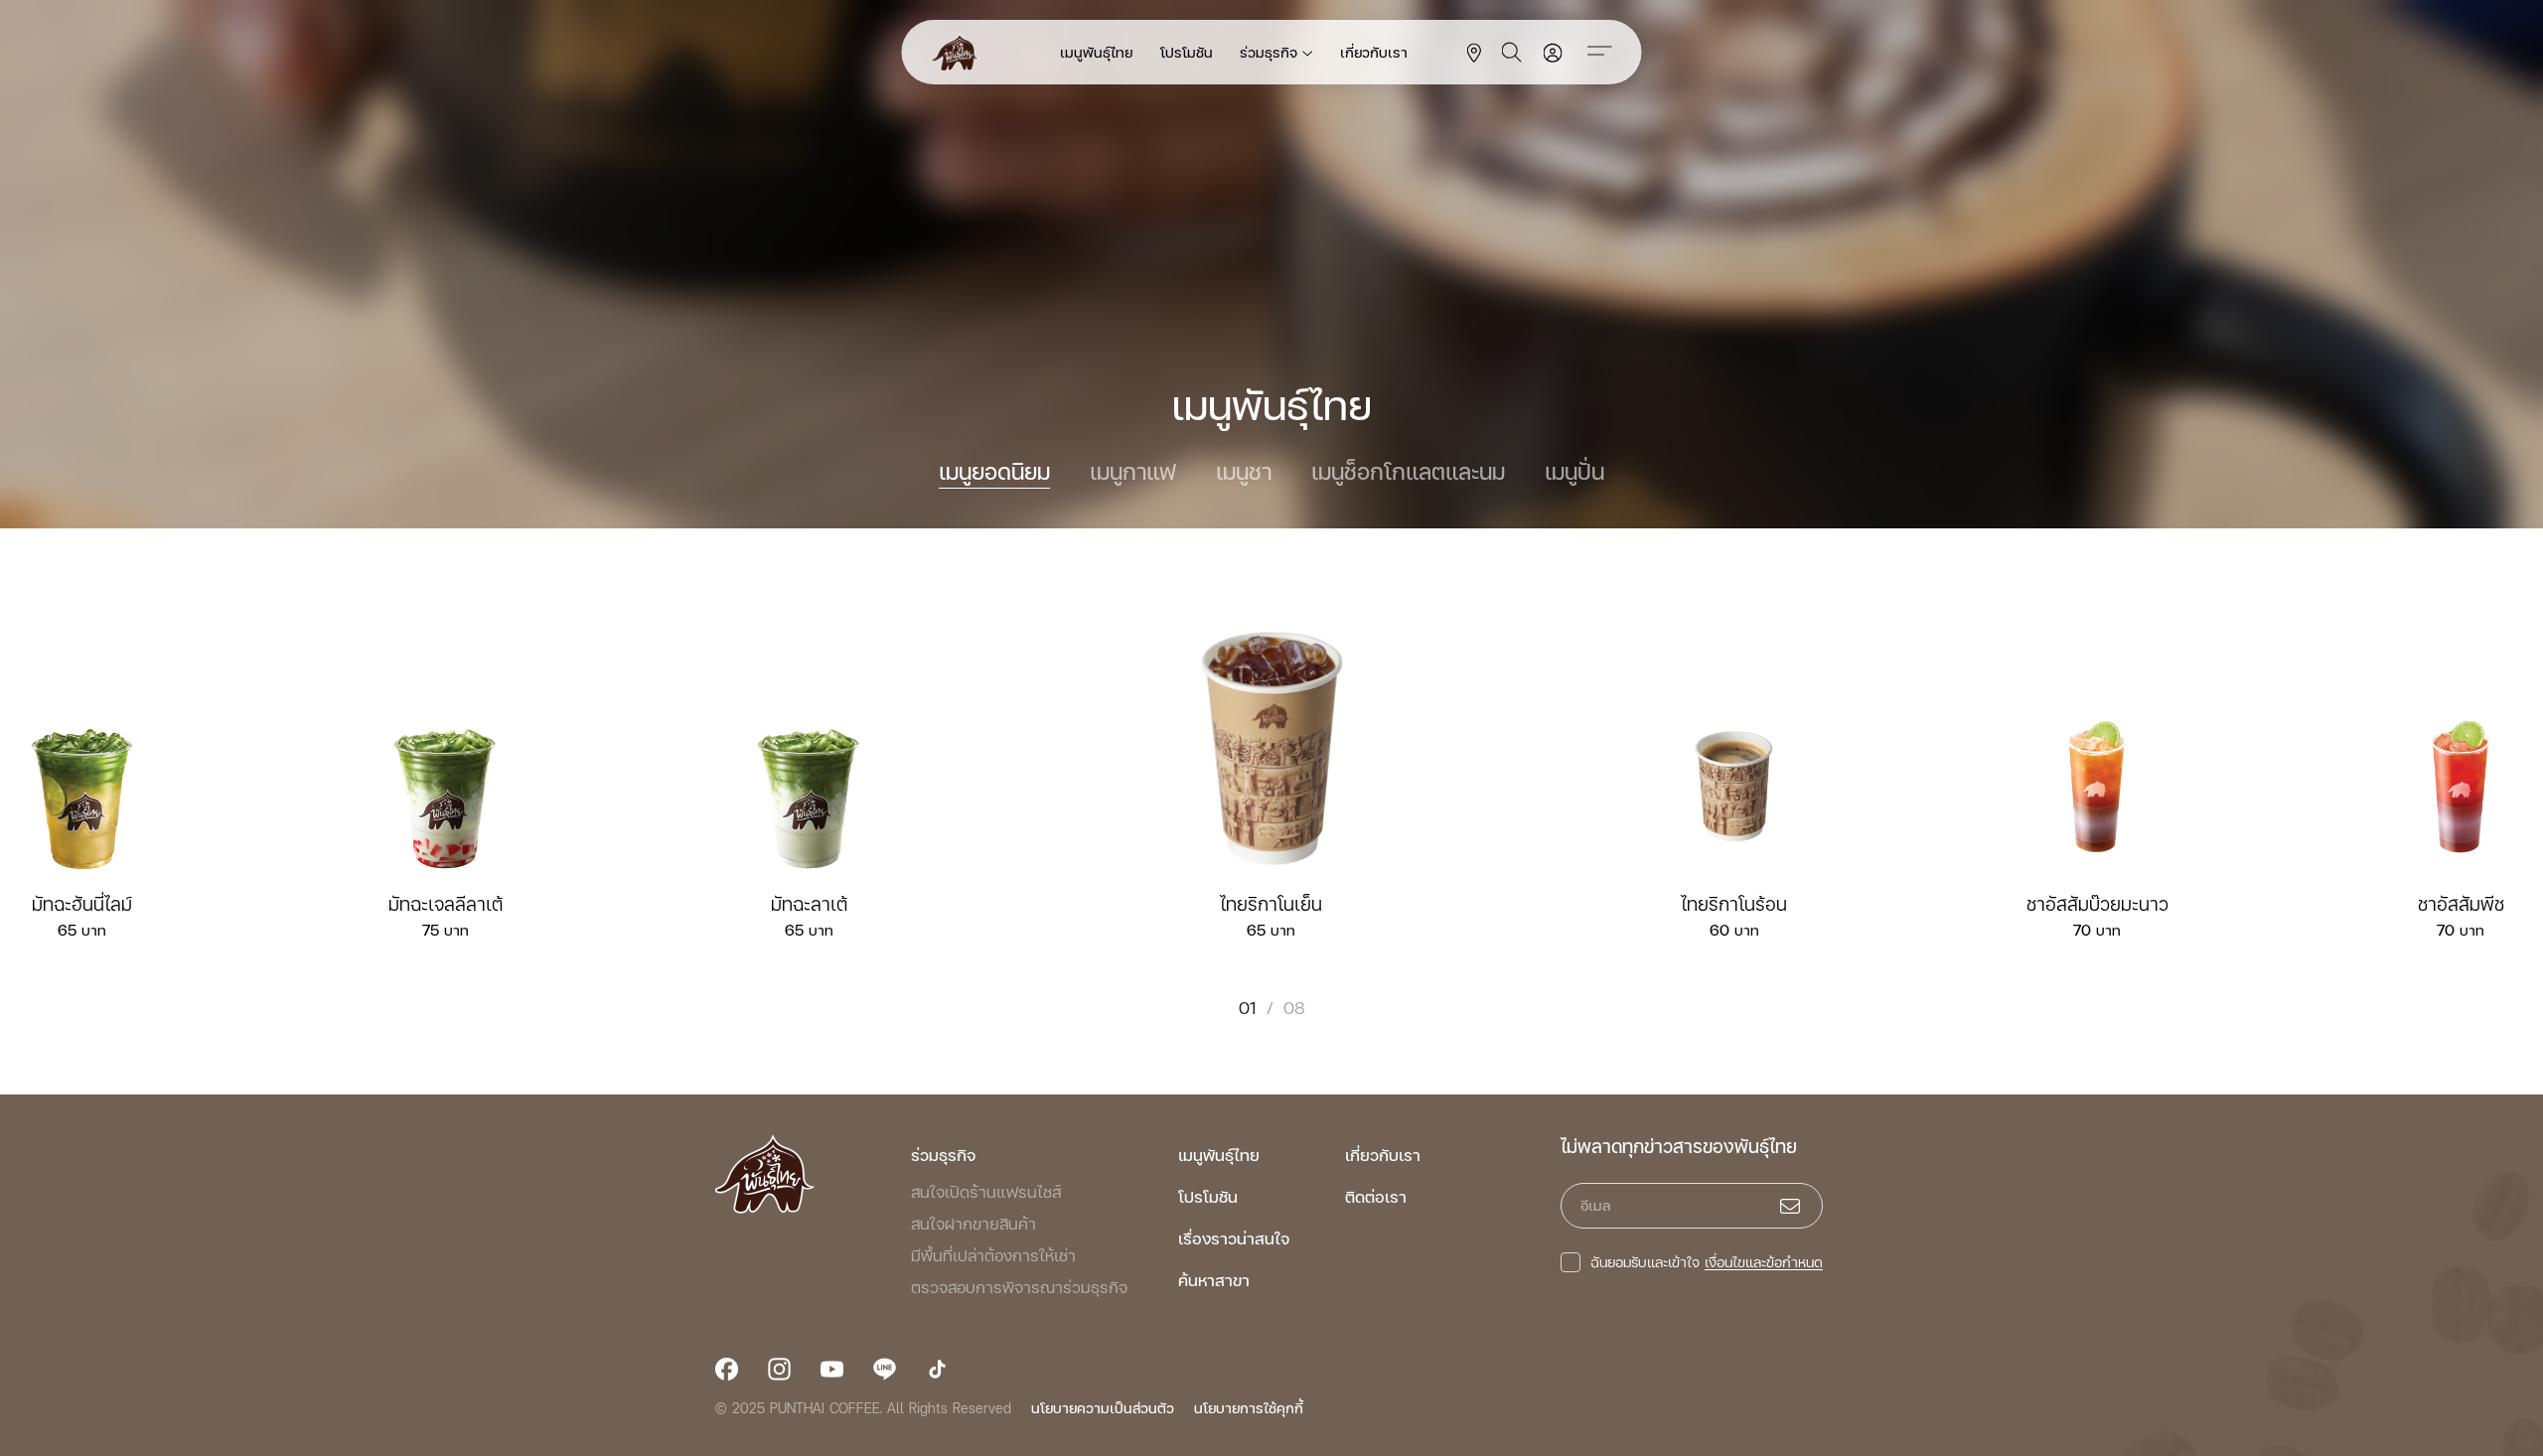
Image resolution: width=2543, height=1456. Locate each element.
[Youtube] (832, 1369)
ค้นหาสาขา (1214, 1280)
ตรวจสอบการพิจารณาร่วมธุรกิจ (1019, 1287)
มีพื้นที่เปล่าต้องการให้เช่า (993, 1255)
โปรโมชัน (1187, 53)
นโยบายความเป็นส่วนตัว (1103, 1408)
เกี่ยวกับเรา (1374, 53)
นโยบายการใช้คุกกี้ (1249, 1408)
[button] (2461, 817)
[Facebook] (727, 1369)
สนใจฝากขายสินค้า (973, 1223)
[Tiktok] (937, 1369)
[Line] (885, 1369)
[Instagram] (779, 1369)
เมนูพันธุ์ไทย (1096, 53)
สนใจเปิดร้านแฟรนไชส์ (986, 1191)
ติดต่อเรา (1376, 1196)
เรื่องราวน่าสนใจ (1234, 1238)
